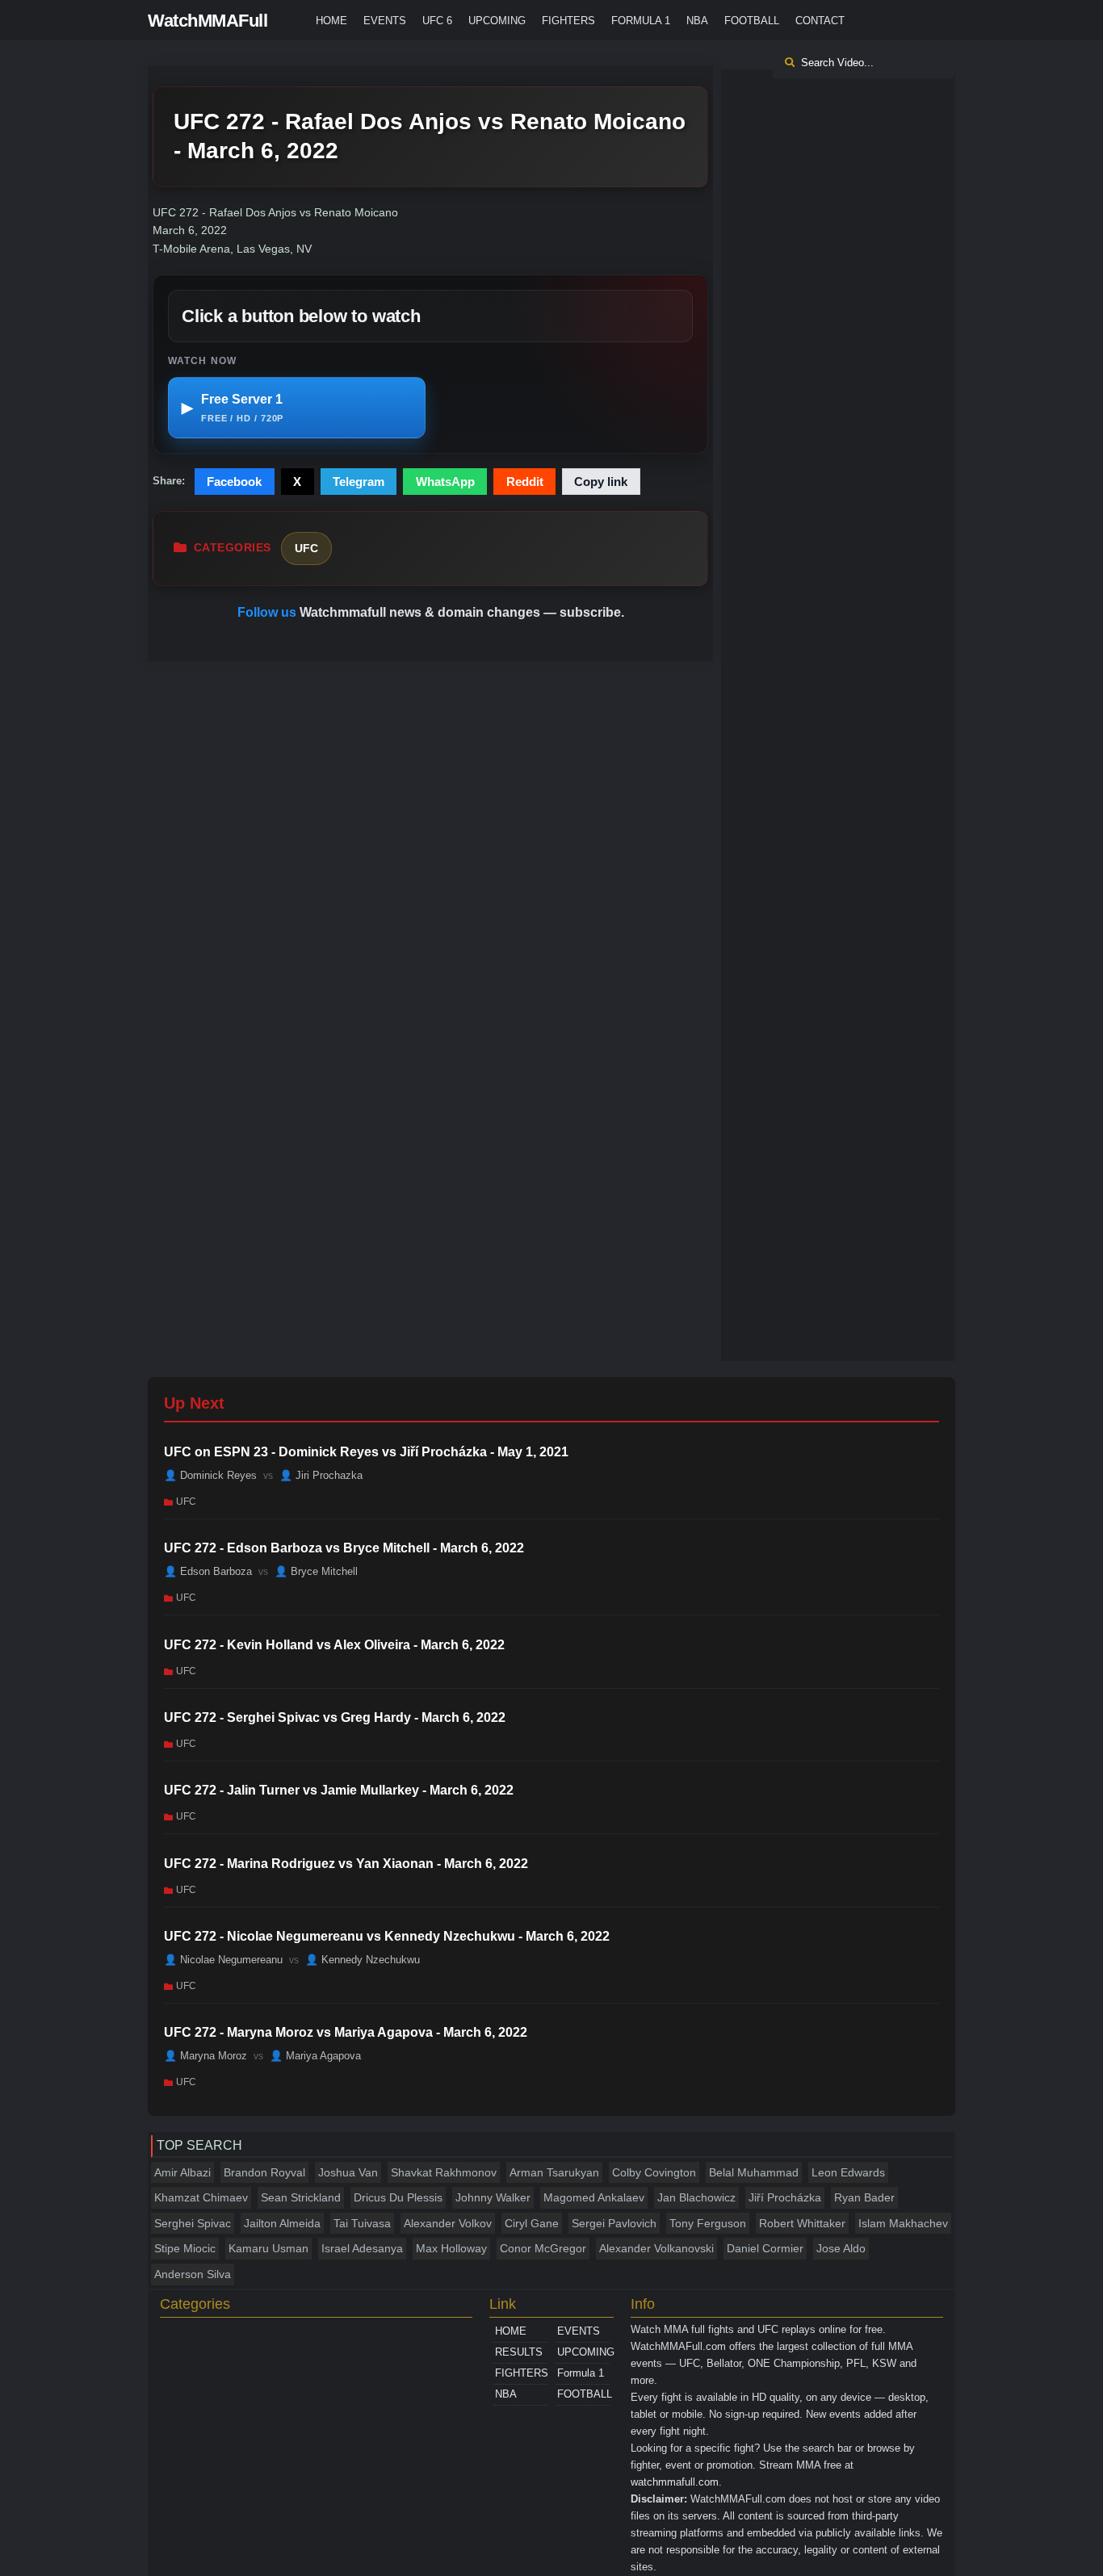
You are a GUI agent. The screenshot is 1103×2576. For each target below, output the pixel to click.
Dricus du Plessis (398, 2197)
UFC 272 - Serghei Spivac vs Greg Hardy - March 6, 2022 (335, 1717)
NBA (697, 21)
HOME (331, 21)
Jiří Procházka (785, 2197)
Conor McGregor (543, 2248)
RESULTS (519, 2352)
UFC (306, 548)
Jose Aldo (841, 2248)
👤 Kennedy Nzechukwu (363, 1960)
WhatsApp (445, 482)
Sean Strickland (301, 2197)
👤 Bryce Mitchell (316, 1571)
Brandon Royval (264, 2172)
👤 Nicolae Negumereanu (223, 1960)
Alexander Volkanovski (656, 2248)
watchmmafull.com (675, 2482)
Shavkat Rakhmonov (444, 2172)
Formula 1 (641, 21)
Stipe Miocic (185, 2248)
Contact (820, 21)
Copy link (601, 482)
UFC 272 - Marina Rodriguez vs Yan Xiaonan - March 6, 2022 (346, 1864)
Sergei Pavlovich (614, 2223)
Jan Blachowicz (696, 2197)
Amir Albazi (182, 2172)
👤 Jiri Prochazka (321, 1475)
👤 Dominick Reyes (210, 1475)
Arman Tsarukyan (554, 2172)
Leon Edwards (848, 2172)
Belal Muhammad (754, 2172)
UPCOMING (497, 21)
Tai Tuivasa (362, 2223)
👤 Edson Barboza (208, 1571)
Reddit (525, 482)
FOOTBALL (752, 21)
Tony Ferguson (708, 2223)
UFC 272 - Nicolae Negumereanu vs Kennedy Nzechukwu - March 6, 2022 (387, 1936)
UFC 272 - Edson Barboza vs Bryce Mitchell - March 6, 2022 (344, 1548)
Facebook (234, 482)
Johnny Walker (493, 2197)
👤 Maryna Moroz (206, 2056)
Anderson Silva (193, 2274)
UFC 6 (437, 21)
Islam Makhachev (903, 2223)
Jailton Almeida (282, 2223)
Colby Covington (654, 2172)
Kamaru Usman (268, 2248)
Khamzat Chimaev (201, 2197)
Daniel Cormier (765, 2248)
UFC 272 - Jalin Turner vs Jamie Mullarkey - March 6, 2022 (339, 1790)
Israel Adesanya (362, 2248)
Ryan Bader (864, 2197)
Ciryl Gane (532, 2223)
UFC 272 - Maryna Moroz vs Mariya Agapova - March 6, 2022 (346, 2032)
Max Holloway (451, 2248)
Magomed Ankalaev (594, 2197)
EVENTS (385, 21)
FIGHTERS (568, 21)
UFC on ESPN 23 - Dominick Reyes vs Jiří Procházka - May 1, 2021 (366, 1452)
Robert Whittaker (802, 2223)
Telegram (359, 482)
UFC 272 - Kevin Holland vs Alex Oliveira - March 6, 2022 (334, 1645)
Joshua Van (348, 2172)
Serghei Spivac (193, 2223)
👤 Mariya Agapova (315, 2056)
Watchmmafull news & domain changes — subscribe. (462, 612)
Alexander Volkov (448, 2223)
